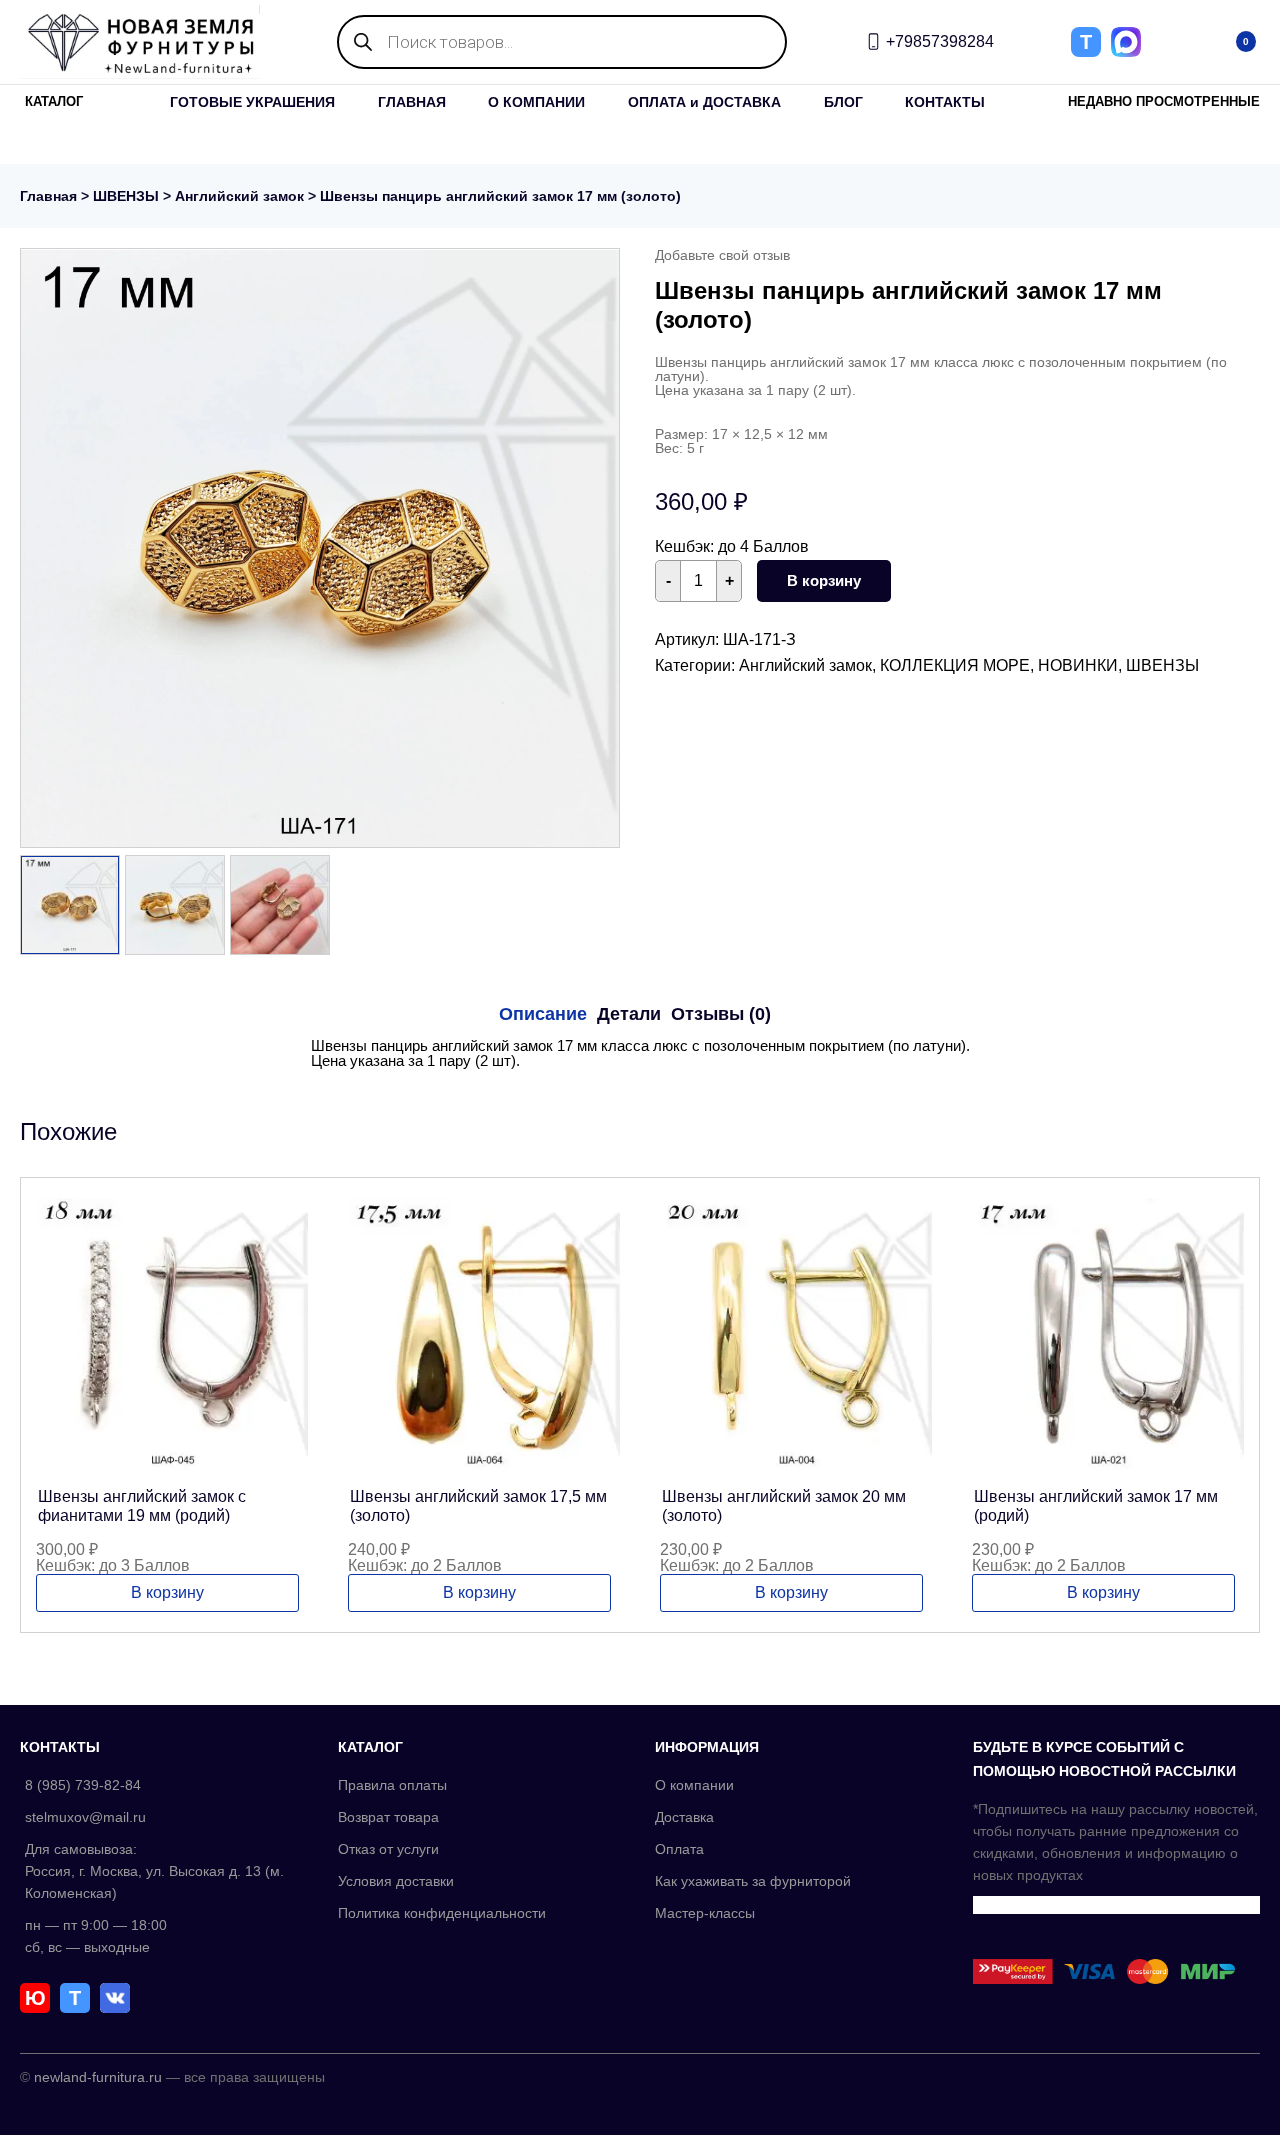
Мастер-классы (705, 1913)
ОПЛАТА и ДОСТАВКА (704, 102)
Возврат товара (388, 1817)
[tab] (543, 1014)
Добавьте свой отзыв (722, 255)
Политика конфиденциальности (442, 1913)
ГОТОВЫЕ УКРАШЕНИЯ (252, 102)
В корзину (824, 580)
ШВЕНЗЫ (126, 196)
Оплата (679, 1849)
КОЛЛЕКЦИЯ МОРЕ (955, 665)
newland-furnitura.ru (98, 2077)
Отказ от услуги (388, 1849)
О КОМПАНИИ (536, 102)
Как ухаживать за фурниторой (753, 1881)
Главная (48, 196)
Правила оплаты (392, 1785)
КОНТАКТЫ (945, 102)
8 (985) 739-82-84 (83, 1785)
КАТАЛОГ (54, 101)
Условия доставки (396, 1881)
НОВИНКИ (1078, 665)
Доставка (684, 1817)
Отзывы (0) (721, 1014)
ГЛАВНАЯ (412, 102)
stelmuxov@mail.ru (85, 1817)
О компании (694, 1785)
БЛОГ (843, 102)
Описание (543, 1014)
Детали (629, 1014)
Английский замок (239, 196)
